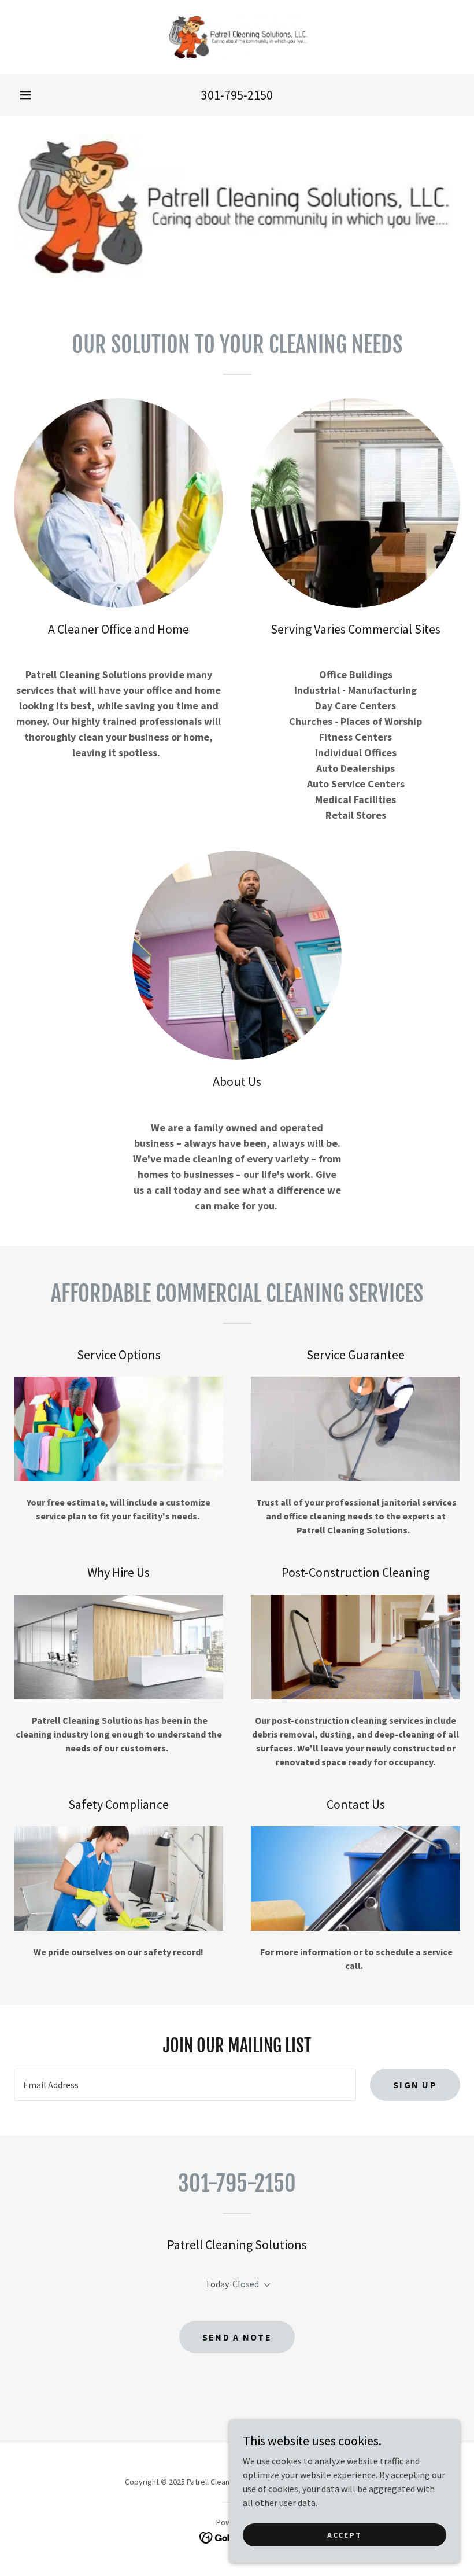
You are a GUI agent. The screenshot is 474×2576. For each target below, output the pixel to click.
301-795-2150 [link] (237, 95)
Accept (345, 2534)
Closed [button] (246, 2284)
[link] (237, 37)
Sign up (415, 2085)
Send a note (237, 2337)
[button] (25, 95)
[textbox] (185, 2085)
